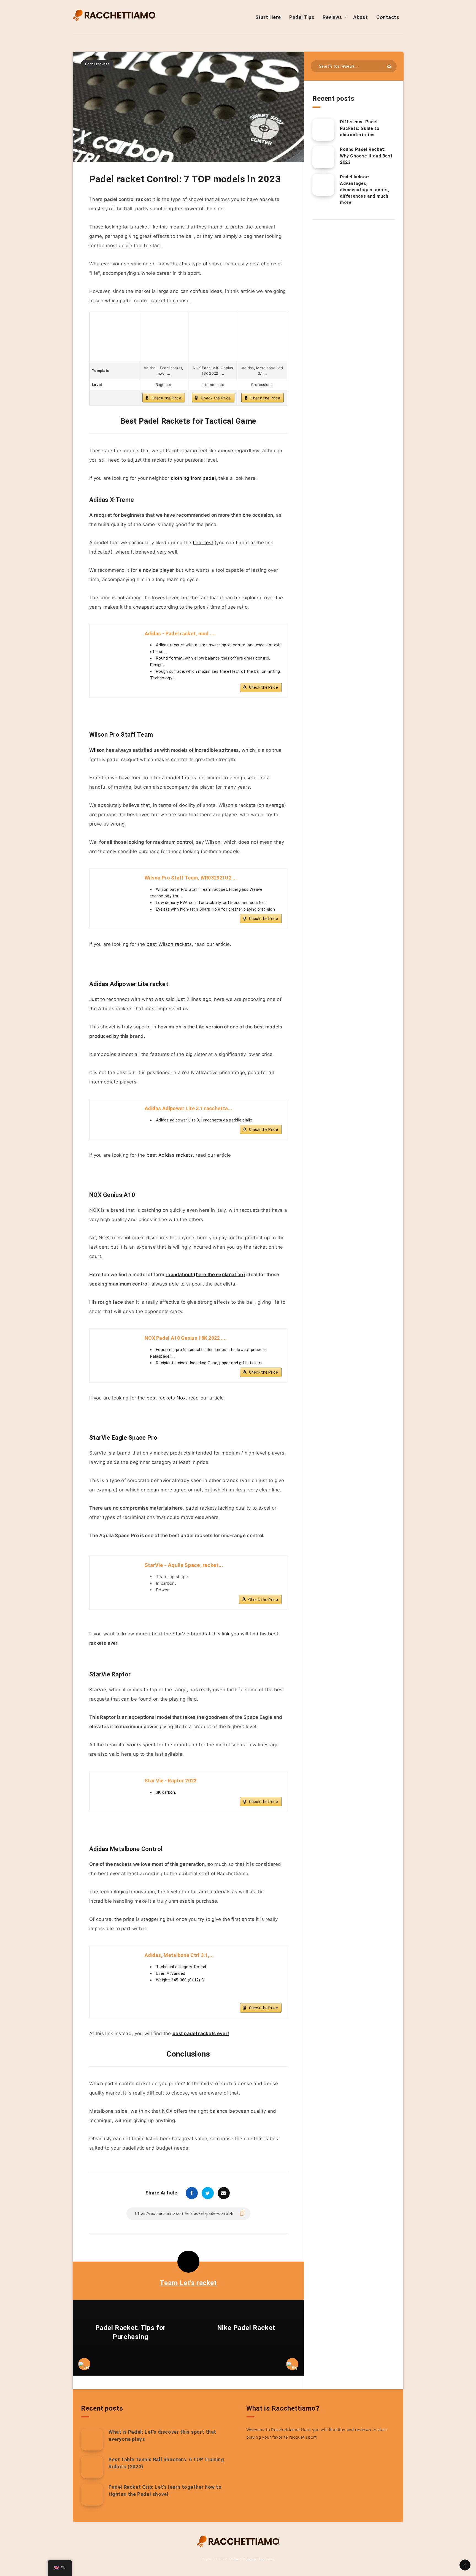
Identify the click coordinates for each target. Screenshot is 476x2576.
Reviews (332, 17)
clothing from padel (193, 478)
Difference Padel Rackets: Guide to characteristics (360, 128)
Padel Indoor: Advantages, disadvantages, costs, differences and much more (365, 190)
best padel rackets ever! (201, 2033)
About (361, 17)
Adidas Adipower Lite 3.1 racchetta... (188, 1108)
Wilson (97, 750)
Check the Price (167, 398)
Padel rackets (97, 64)
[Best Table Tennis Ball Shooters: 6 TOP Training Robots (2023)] (92, 2467)
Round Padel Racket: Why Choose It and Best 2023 (366, 156)
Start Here (268, 17)
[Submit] (389, 66)
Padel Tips (302, 17)
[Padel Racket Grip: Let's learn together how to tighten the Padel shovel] (92, 2495)
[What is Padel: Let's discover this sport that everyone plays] (92, 2439)
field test (203, 543)
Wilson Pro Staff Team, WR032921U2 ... (191, 878)
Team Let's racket (188, 2283)
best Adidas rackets (170, 1155)
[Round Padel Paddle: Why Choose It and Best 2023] (323, 157)
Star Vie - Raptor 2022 (171, 1781)
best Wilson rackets (169, 944)
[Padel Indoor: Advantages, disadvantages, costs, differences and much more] (323, 185)
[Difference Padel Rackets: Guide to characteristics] (323, 130)
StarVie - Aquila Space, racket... (184, 1565)
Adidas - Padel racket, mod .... (180, 634)
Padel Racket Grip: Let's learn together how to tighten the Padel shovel (165, 2491)
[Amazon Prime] (274, 1998)
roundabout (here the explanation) (205, 1275)
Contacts (388, 17)
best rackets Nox (166, 1398)
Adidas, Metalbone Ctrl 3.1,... (179, 1955)
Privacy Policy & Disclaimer (252, 2559)
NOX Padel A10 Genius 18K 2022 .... (186, 1338)
